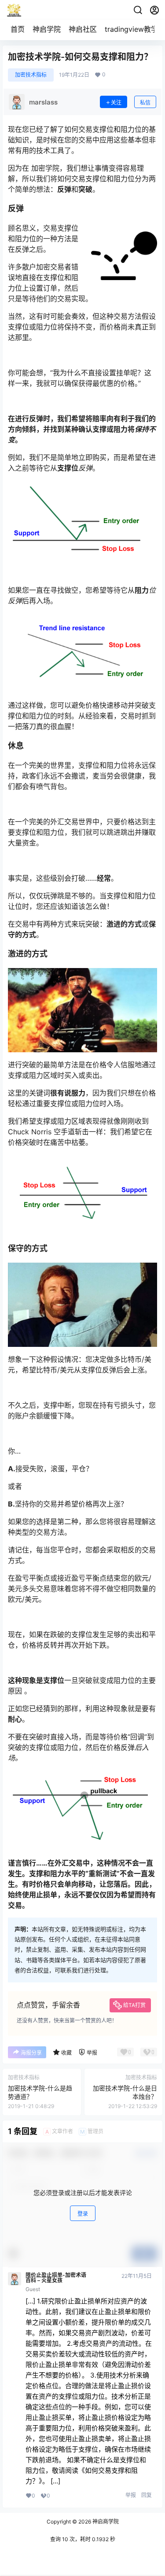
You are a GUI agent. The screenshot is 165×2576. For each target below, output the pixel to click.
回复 (147, 2495)
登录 (83, 2214)
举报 (131, 2495)
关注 (116, 103)
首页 (18, 29)
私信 (145, 103)
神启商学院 (105, 2522)
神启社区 (83, 29)
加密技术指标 (31, 75)
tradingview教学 (131, 29)
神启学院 (47, 29)
